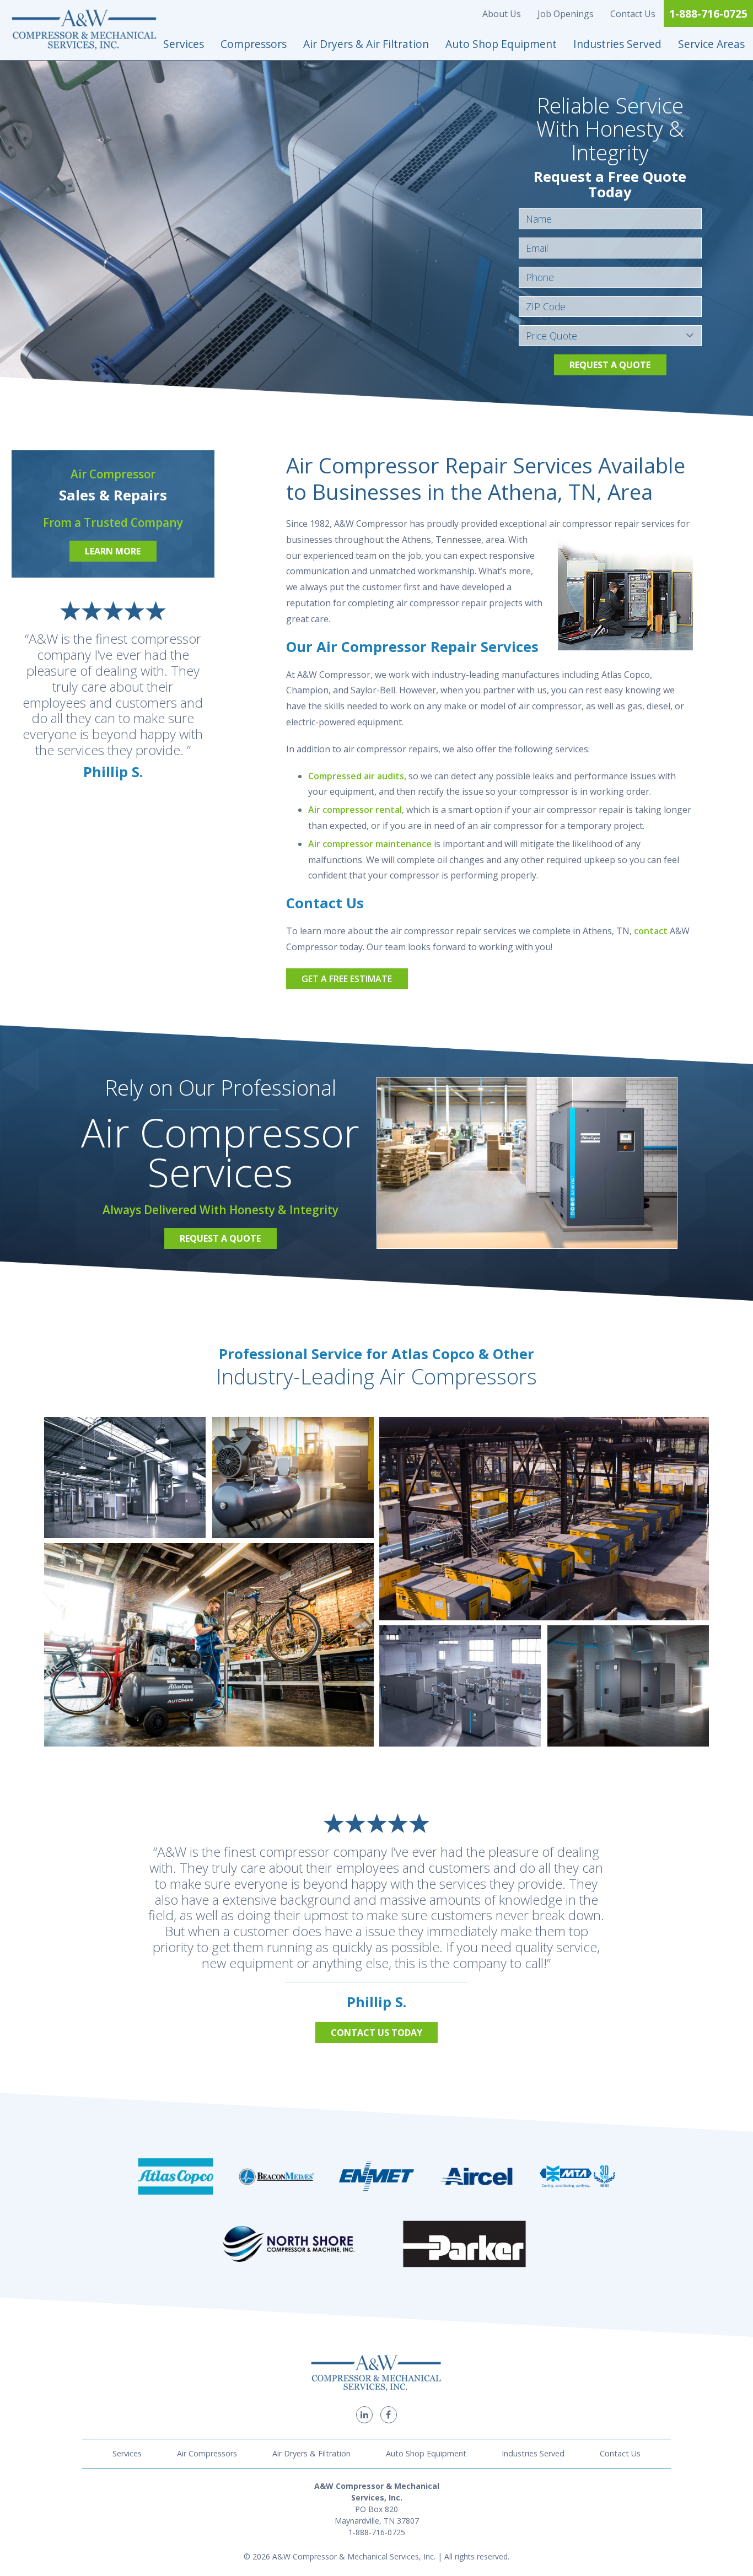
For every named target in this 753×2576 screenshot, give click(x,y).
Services (184, 44)
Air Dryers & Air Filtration (366, 44)
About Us (502, 14)
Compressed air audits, (357, 776)
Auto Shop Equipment (501, 44)
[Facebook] (389, 2415)
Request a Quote (610, 365)
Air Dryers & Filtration (311, 2453)
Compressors (254, 44)
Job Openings (566, 14)
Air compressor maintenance (370, 844)
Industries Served (617, 44)
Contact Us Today (376, 2033)
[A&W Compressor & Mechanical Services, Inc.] (85, 30)
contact (651, 931)
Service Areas (711, 44)
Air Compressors (207, 2453)
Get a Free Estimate (347, 979)
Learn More (113, 551)
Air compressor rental (355, 810)
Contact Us (633, 14)
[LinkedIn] (364, 2415)
